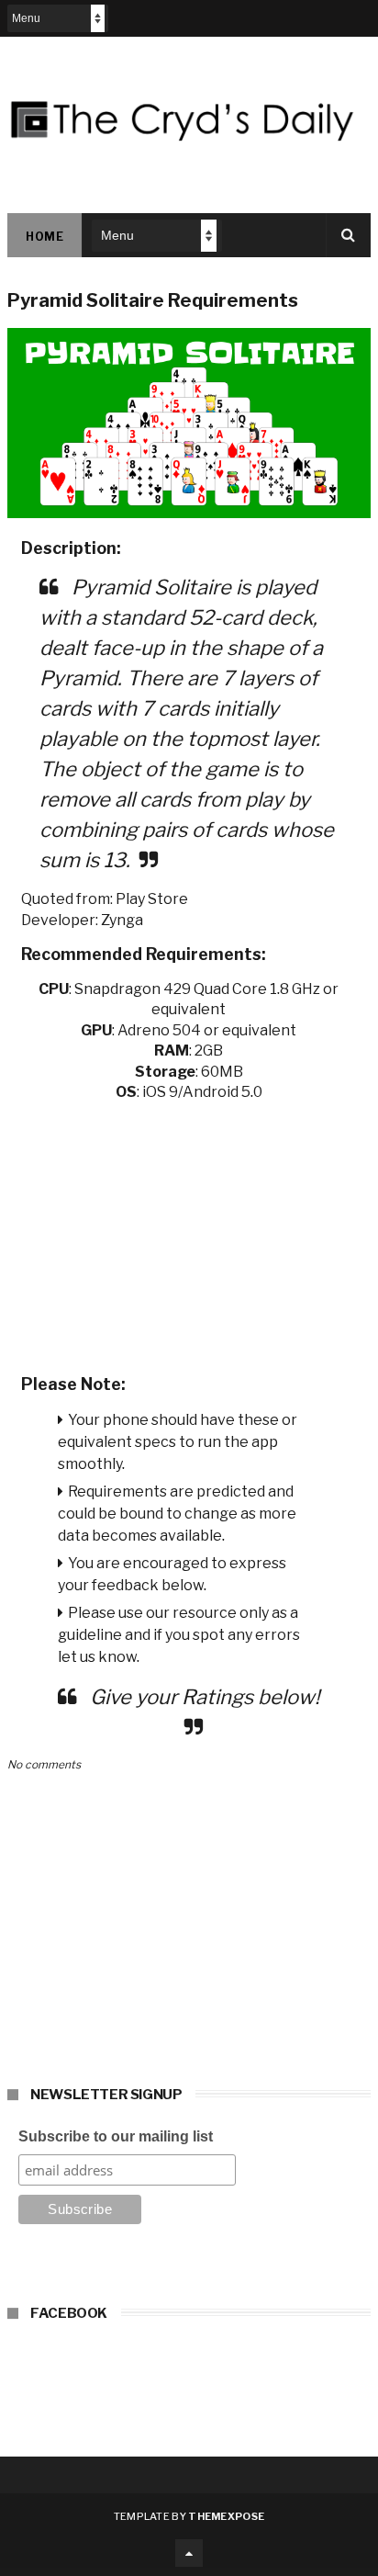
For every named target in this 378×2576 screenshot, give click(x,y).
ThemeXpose (226, 2516)
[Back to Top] (189, 2553)
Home (44, 237)
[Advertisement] (189, 1232)
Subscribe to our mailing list (116, 2136)
